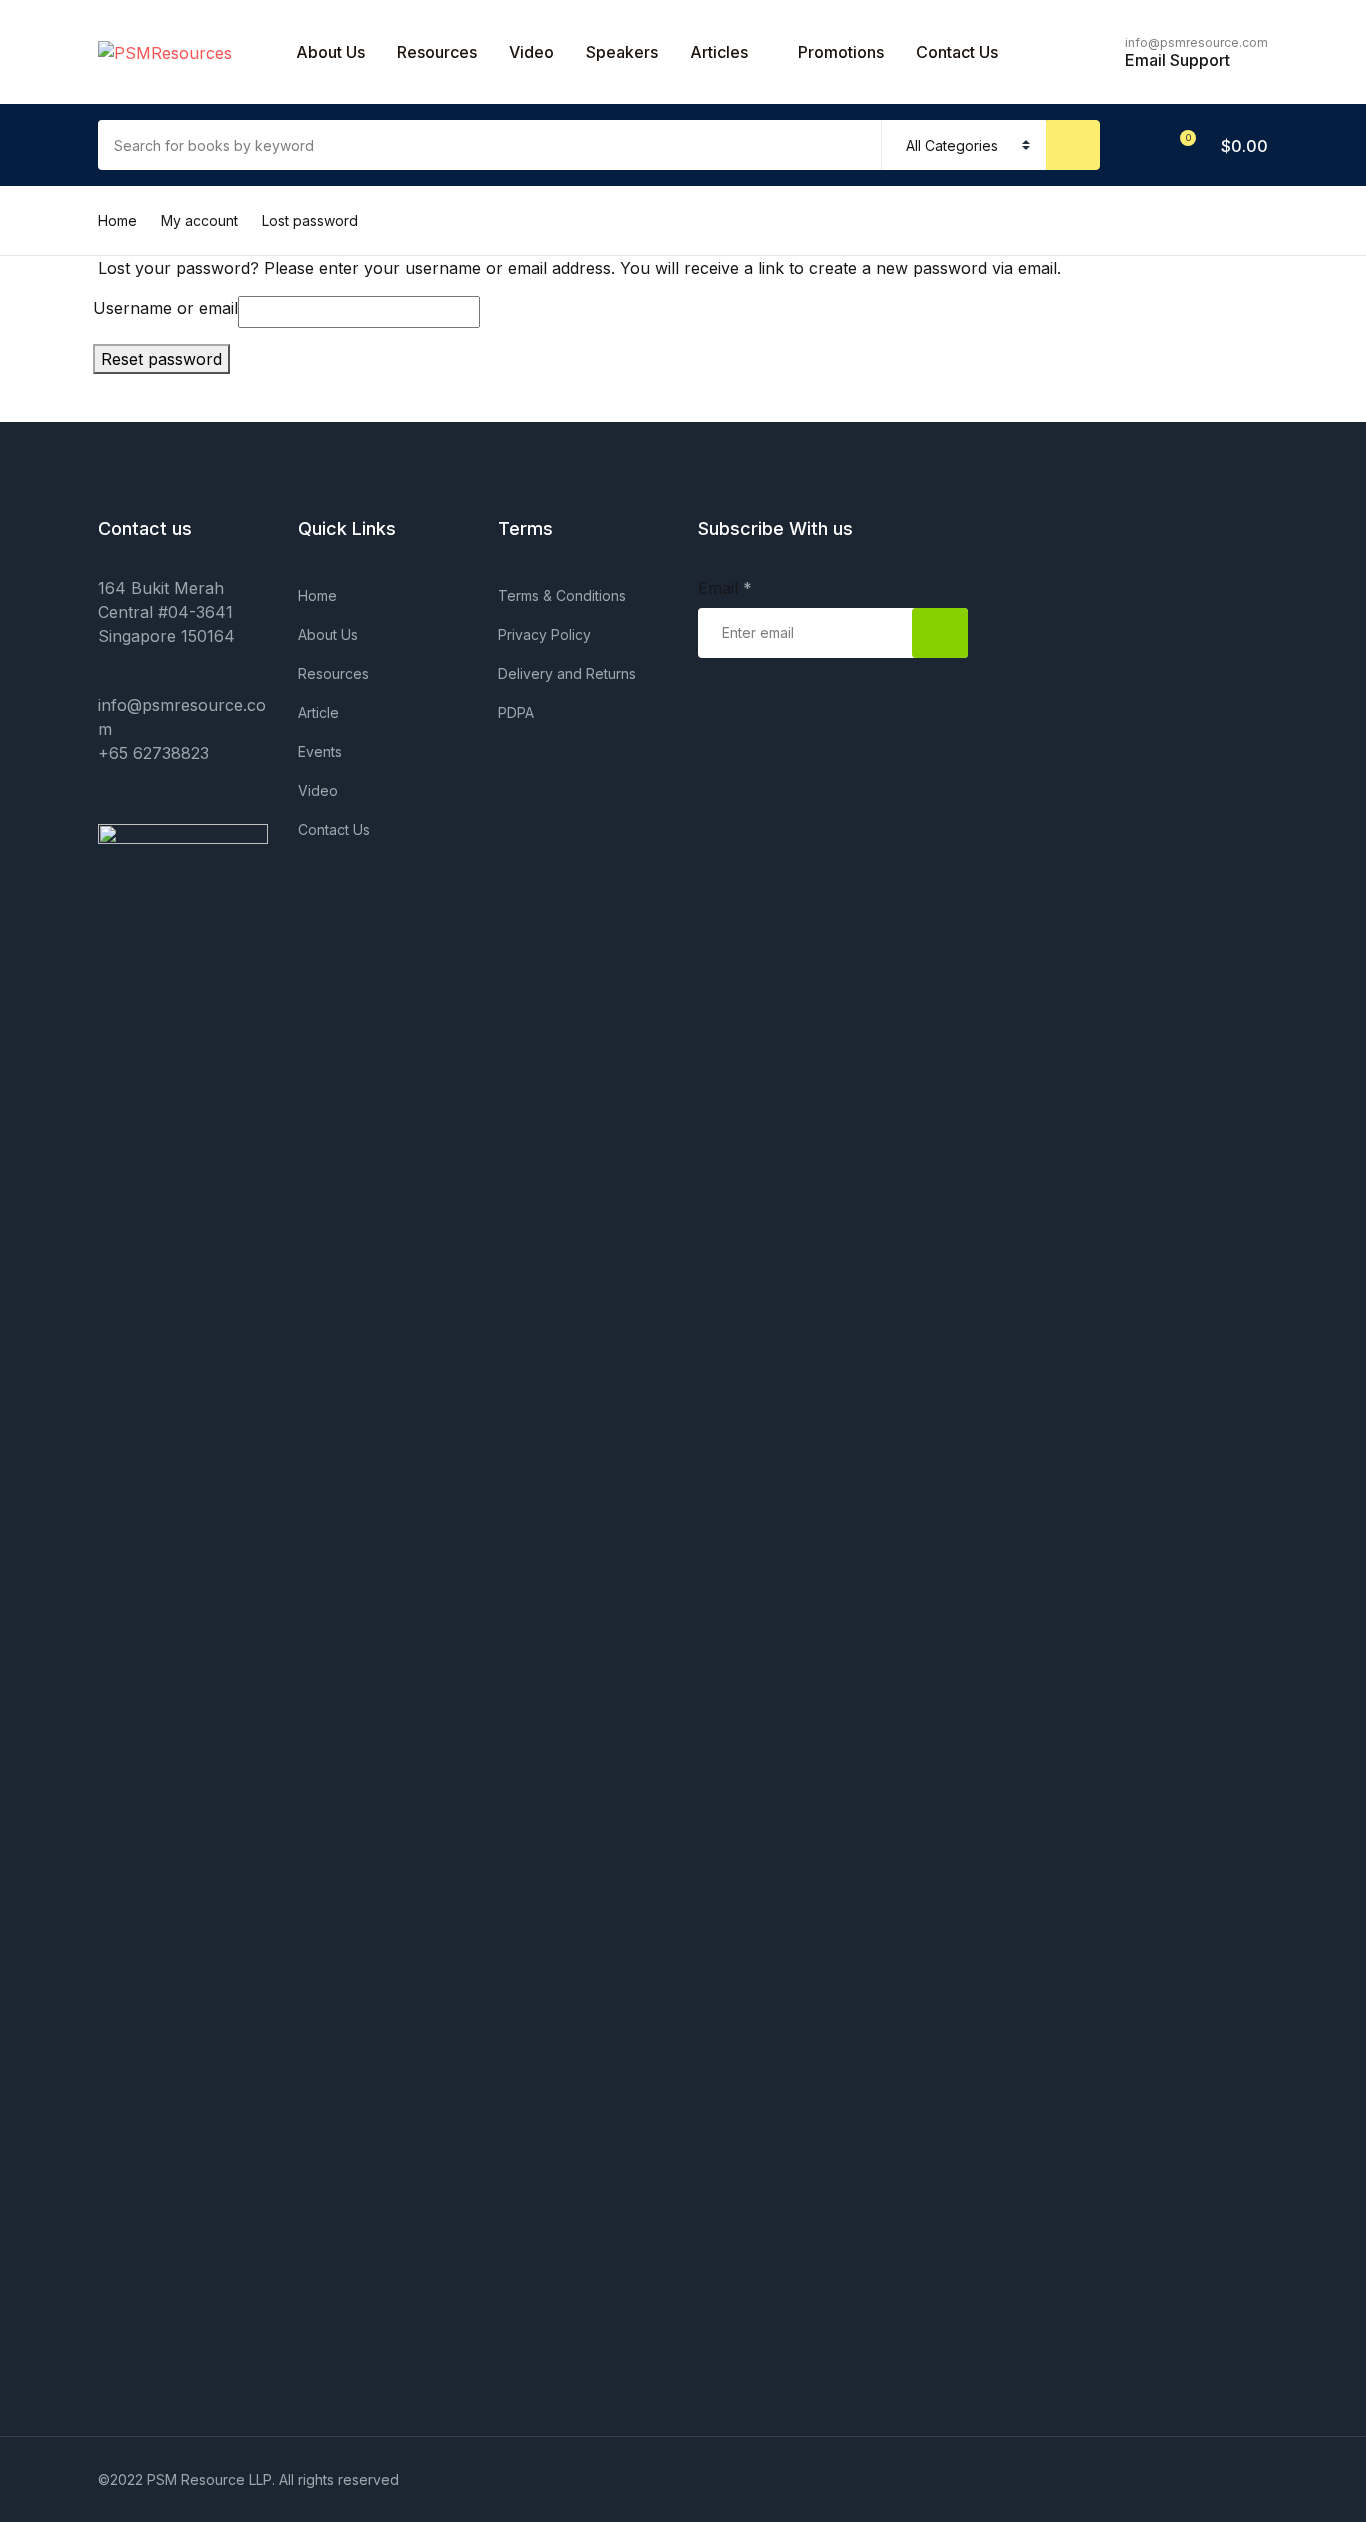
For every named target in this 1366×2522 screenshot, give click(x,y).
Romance (66, 589)
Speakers (622, 52)
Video (531, 52)
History (57, 537)
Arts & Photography (106, 173)
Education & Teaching (112, 433)
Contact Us (72, 121)
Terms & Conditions (562, 595)
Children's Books (94, 277)
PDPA (516, 712)
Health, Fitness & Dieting (122, 485)
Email (725, 588)
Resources (437, 52)
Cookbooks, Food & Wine (126, 381)
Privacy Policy (544, 634)
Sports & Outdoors (101, 641)
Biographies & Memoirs (117, 225)
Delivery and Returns (567, 673)
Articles (719, 52)
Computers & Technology (127, 329)
